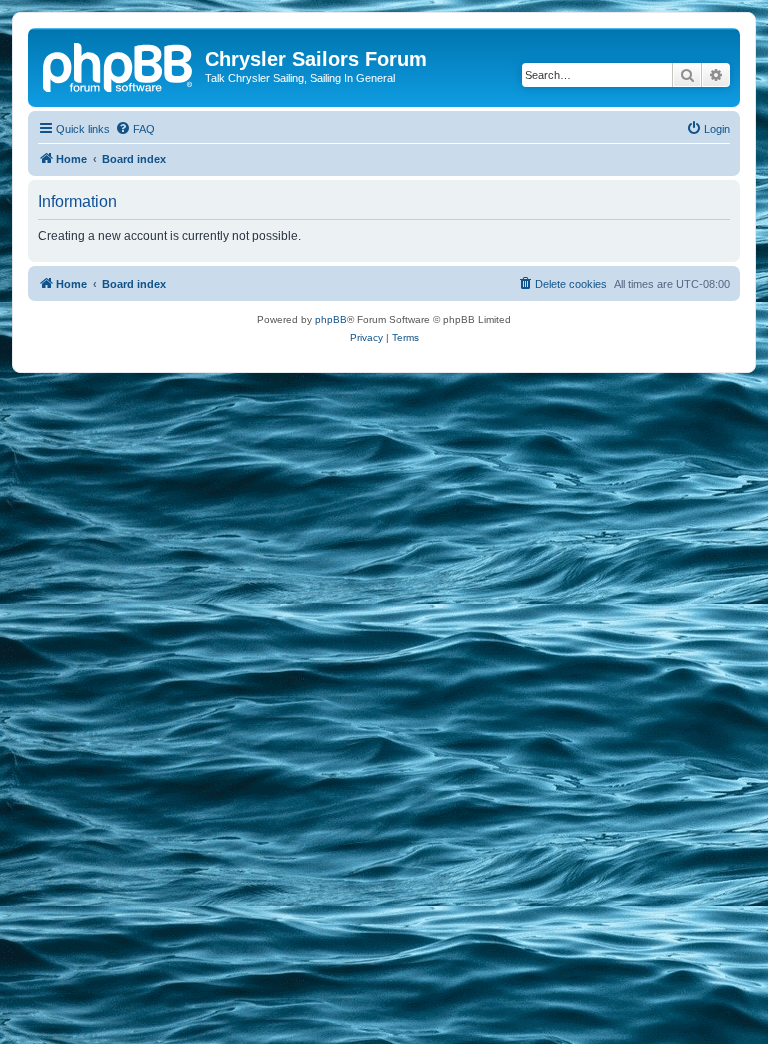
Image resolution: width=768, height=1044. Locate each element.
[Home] (119, 65)
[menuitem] (135, 129)
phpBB (331, 319)
